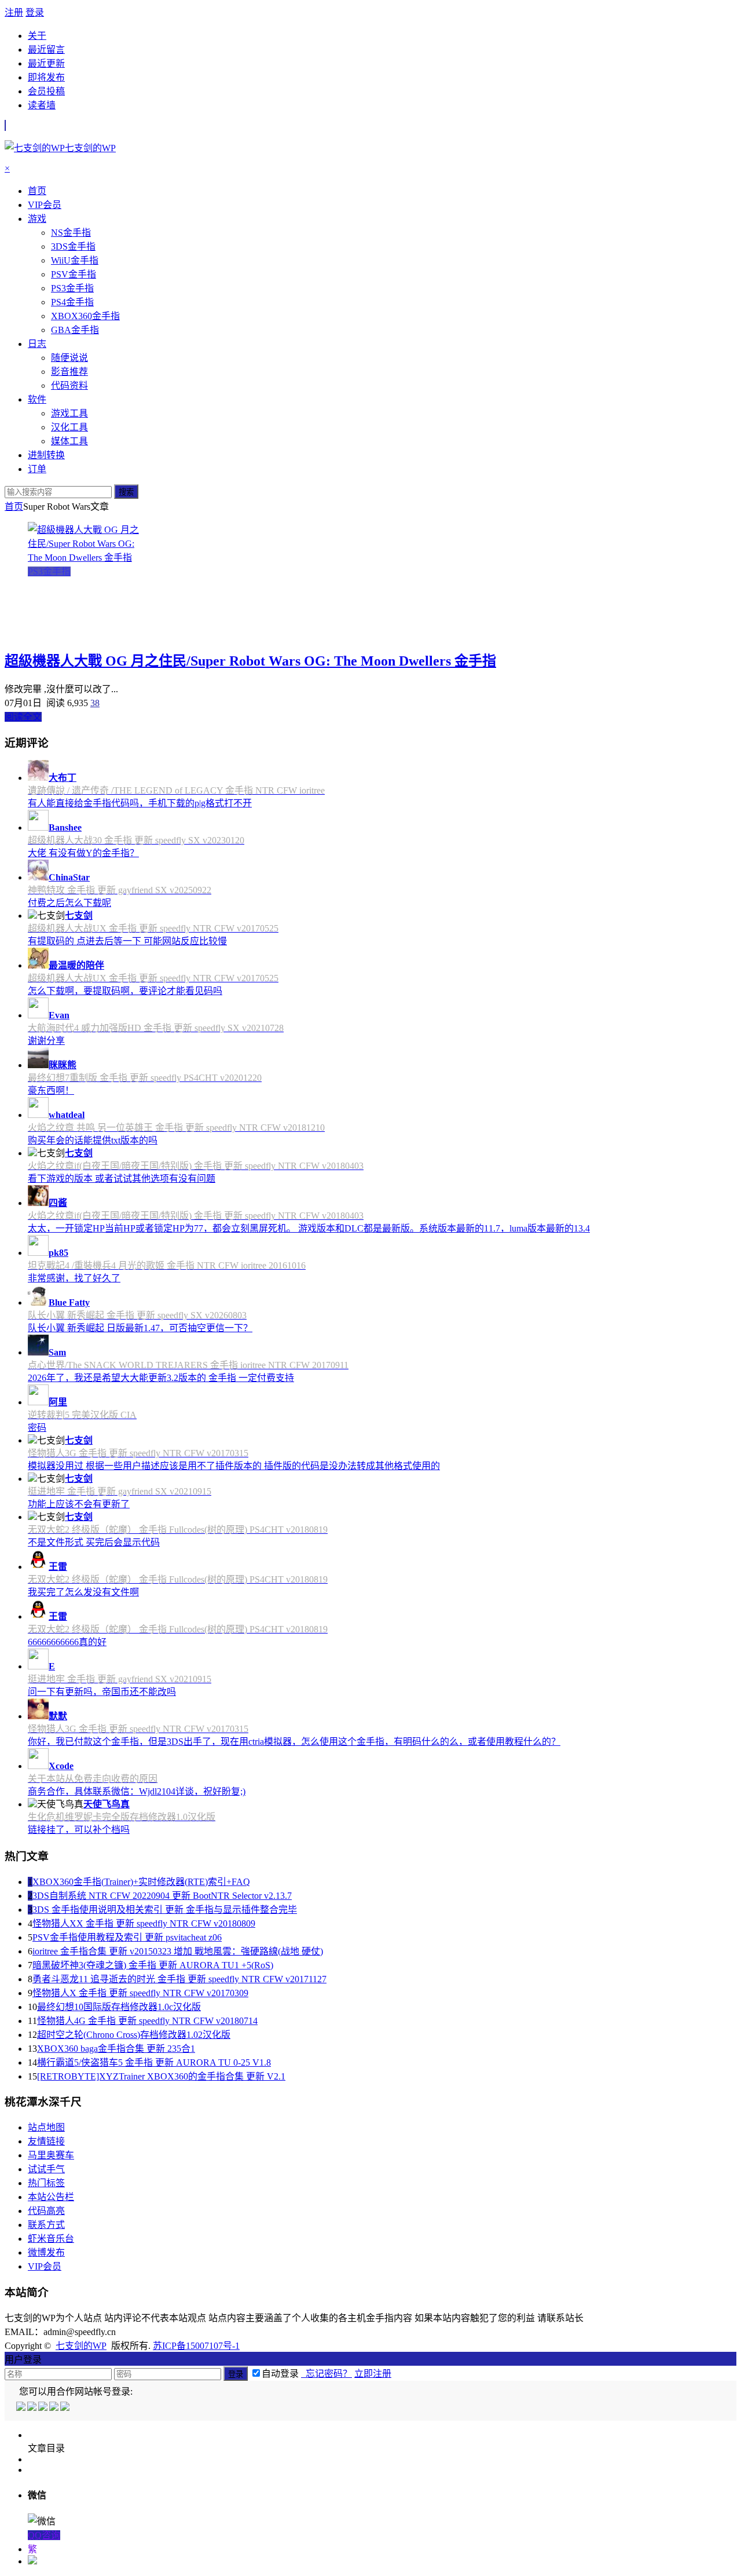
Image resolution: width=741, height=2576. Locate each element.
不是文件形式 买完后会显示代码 (94, 1542)
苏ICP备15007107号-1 (196, 2346)
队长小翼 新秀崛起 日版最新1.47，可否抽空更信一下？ (140, 1328)
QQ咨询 (44, 2535)
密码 (37, 1428)
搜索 (126, 492)
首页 (14, 507)
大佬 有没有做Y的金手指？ (83, 853)
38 (95, 703)
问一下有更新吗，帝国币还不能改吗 (102, 1692)
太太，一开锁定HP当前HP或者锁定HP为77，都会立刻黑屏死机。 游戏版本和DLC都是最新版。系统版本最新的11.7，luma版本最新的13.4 (309, 1228)
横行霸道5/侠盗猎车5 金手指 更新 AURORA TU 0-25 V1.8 (154, 2062)
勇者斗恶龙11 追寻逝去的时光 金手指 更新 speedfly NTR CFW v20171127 (179, 1979)
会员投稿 (46, 91)
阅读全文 (23, 717)
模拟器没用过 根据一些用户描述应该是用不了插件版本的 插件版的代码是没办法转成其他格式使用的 (234, 1466)
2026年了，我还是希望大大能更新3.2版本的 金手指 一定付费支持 (161, 1378)
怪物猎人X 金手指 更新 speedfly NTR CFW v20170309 (140, 1993)
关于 (37, 36)
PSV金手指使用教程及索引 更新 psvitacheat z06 (127, 1937)
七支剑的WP (81, 2346)
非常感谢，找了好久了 (74, 1278)
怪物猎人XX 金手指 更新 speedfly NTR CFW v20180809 (144, 1923)
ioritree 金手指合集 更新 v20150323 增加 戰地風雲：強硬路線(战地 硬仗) (178, 1951)
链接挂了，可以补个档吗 (79, 1830)
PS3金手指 (49, 571)
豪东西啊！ (51, 1090)
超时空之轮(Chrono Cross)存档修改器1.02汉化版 (134, 2035)
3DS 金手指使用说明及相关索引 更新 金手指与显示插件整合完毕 (165, 1910)
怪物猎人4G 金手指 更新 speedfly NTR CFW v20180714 (147, 2021)
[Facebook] (33, 2408)
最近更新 (46, 63)
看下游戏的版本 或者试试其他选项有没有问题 (122, 1179)
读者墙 (42, 105)
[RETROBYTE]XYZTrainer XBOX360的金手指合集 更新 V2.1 (161, 2076)
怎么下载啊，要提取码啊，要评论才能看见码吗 (125, 991)
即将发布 (46, 77)
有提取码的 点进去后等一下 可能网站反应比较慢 (127, 941)
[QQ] (22, 2408)
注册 (14, 12)
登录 (35, 12)
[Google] (55, 2408)
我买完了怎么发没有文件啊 (83, 1592)
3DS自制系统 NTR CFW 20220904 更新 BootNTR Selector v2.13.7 (162, 1896)
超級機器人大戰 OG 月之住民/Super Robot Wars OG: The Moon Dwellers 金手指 (250, 661)
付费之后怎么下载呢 (69, 903)
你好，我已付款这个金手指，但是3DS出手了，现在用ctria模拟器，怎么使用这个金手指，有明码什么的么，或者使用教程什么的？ (294, 1742)
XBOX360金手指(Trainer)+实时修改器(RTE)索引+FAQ (141, 1882)
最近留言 (46, 50)
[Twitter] (44, 2408)
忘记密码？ (327, 2374)
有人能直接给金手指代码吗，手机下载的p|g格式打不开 (140, 803)
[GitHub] (66, 2408)
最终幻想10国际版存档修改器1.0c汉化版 (119, 2007)
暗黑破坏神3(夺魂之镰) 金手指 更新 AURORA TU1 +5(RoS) (153, 1965)
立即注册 (373, 2374)
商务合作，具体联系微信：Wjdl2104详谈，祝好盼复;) (137, 1791)
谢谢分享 (46, 1041)
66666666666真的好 (67, 1642)
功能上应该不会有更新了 (79, 1504)
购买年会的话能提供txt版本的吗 (93, 1140)
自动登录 (280, 2374)
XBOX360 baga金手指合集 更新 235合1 (116, 2049)
